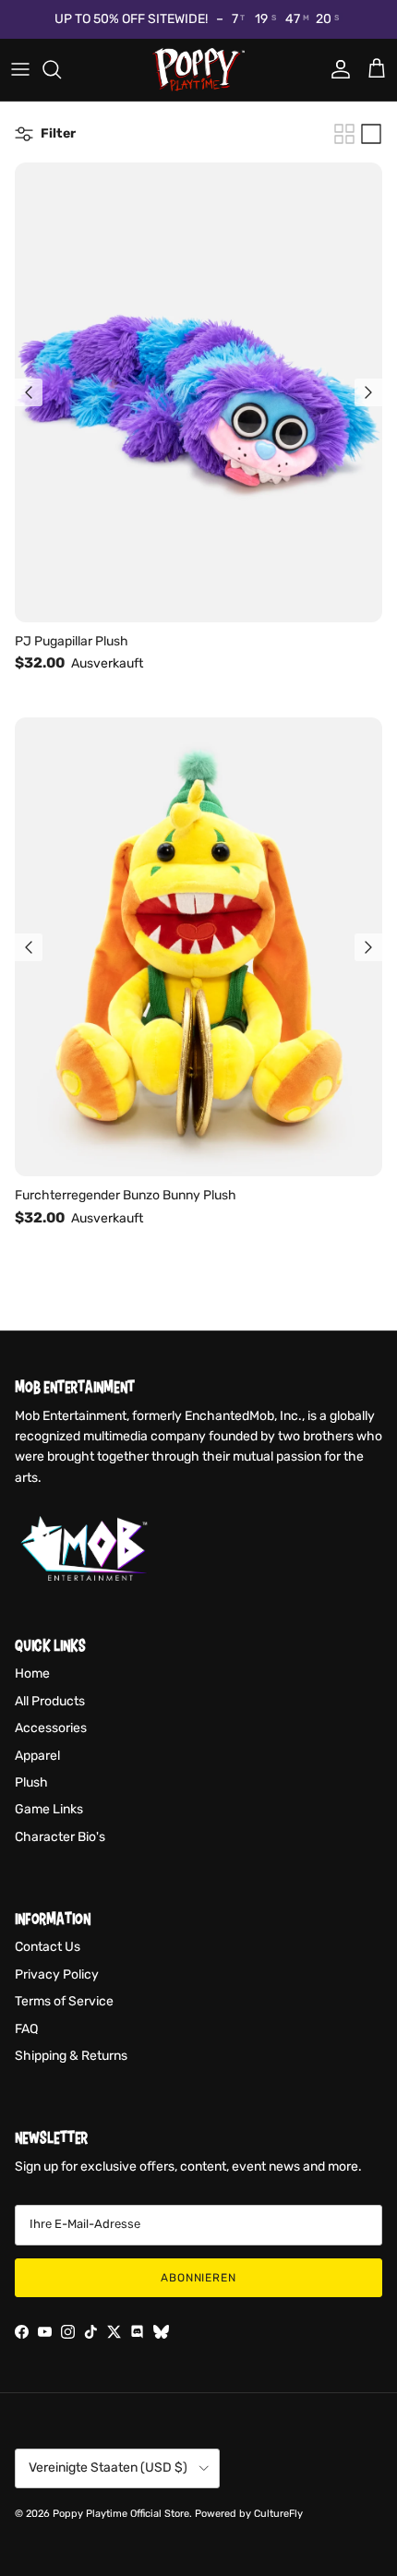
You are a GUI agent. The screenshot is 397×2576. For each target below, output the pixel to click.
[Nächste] (368, 392)
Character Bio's (60, 1837)
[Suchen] (61, 69)
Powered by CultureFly (249, 2514)
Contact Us (48, 1947)
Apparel (37, 1756)
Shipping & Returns (71, 2056)
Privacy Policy (57, 1974)
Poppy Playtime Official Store (121, 2514)
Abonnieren (199, 2278)
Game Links (49, 1809)
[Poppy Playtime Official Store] (198, 70)
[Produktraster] (344, 134)
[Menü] (20, 69)
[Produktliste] (371, 134)
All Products (50, 1701)
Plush (31, 1782)
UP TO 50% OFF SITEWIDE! (131, 19)
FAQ (26, 2029)
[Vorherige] (29, 392)
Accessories (51, 1728)
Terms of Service (64, 2001)
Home (32, 1673)
